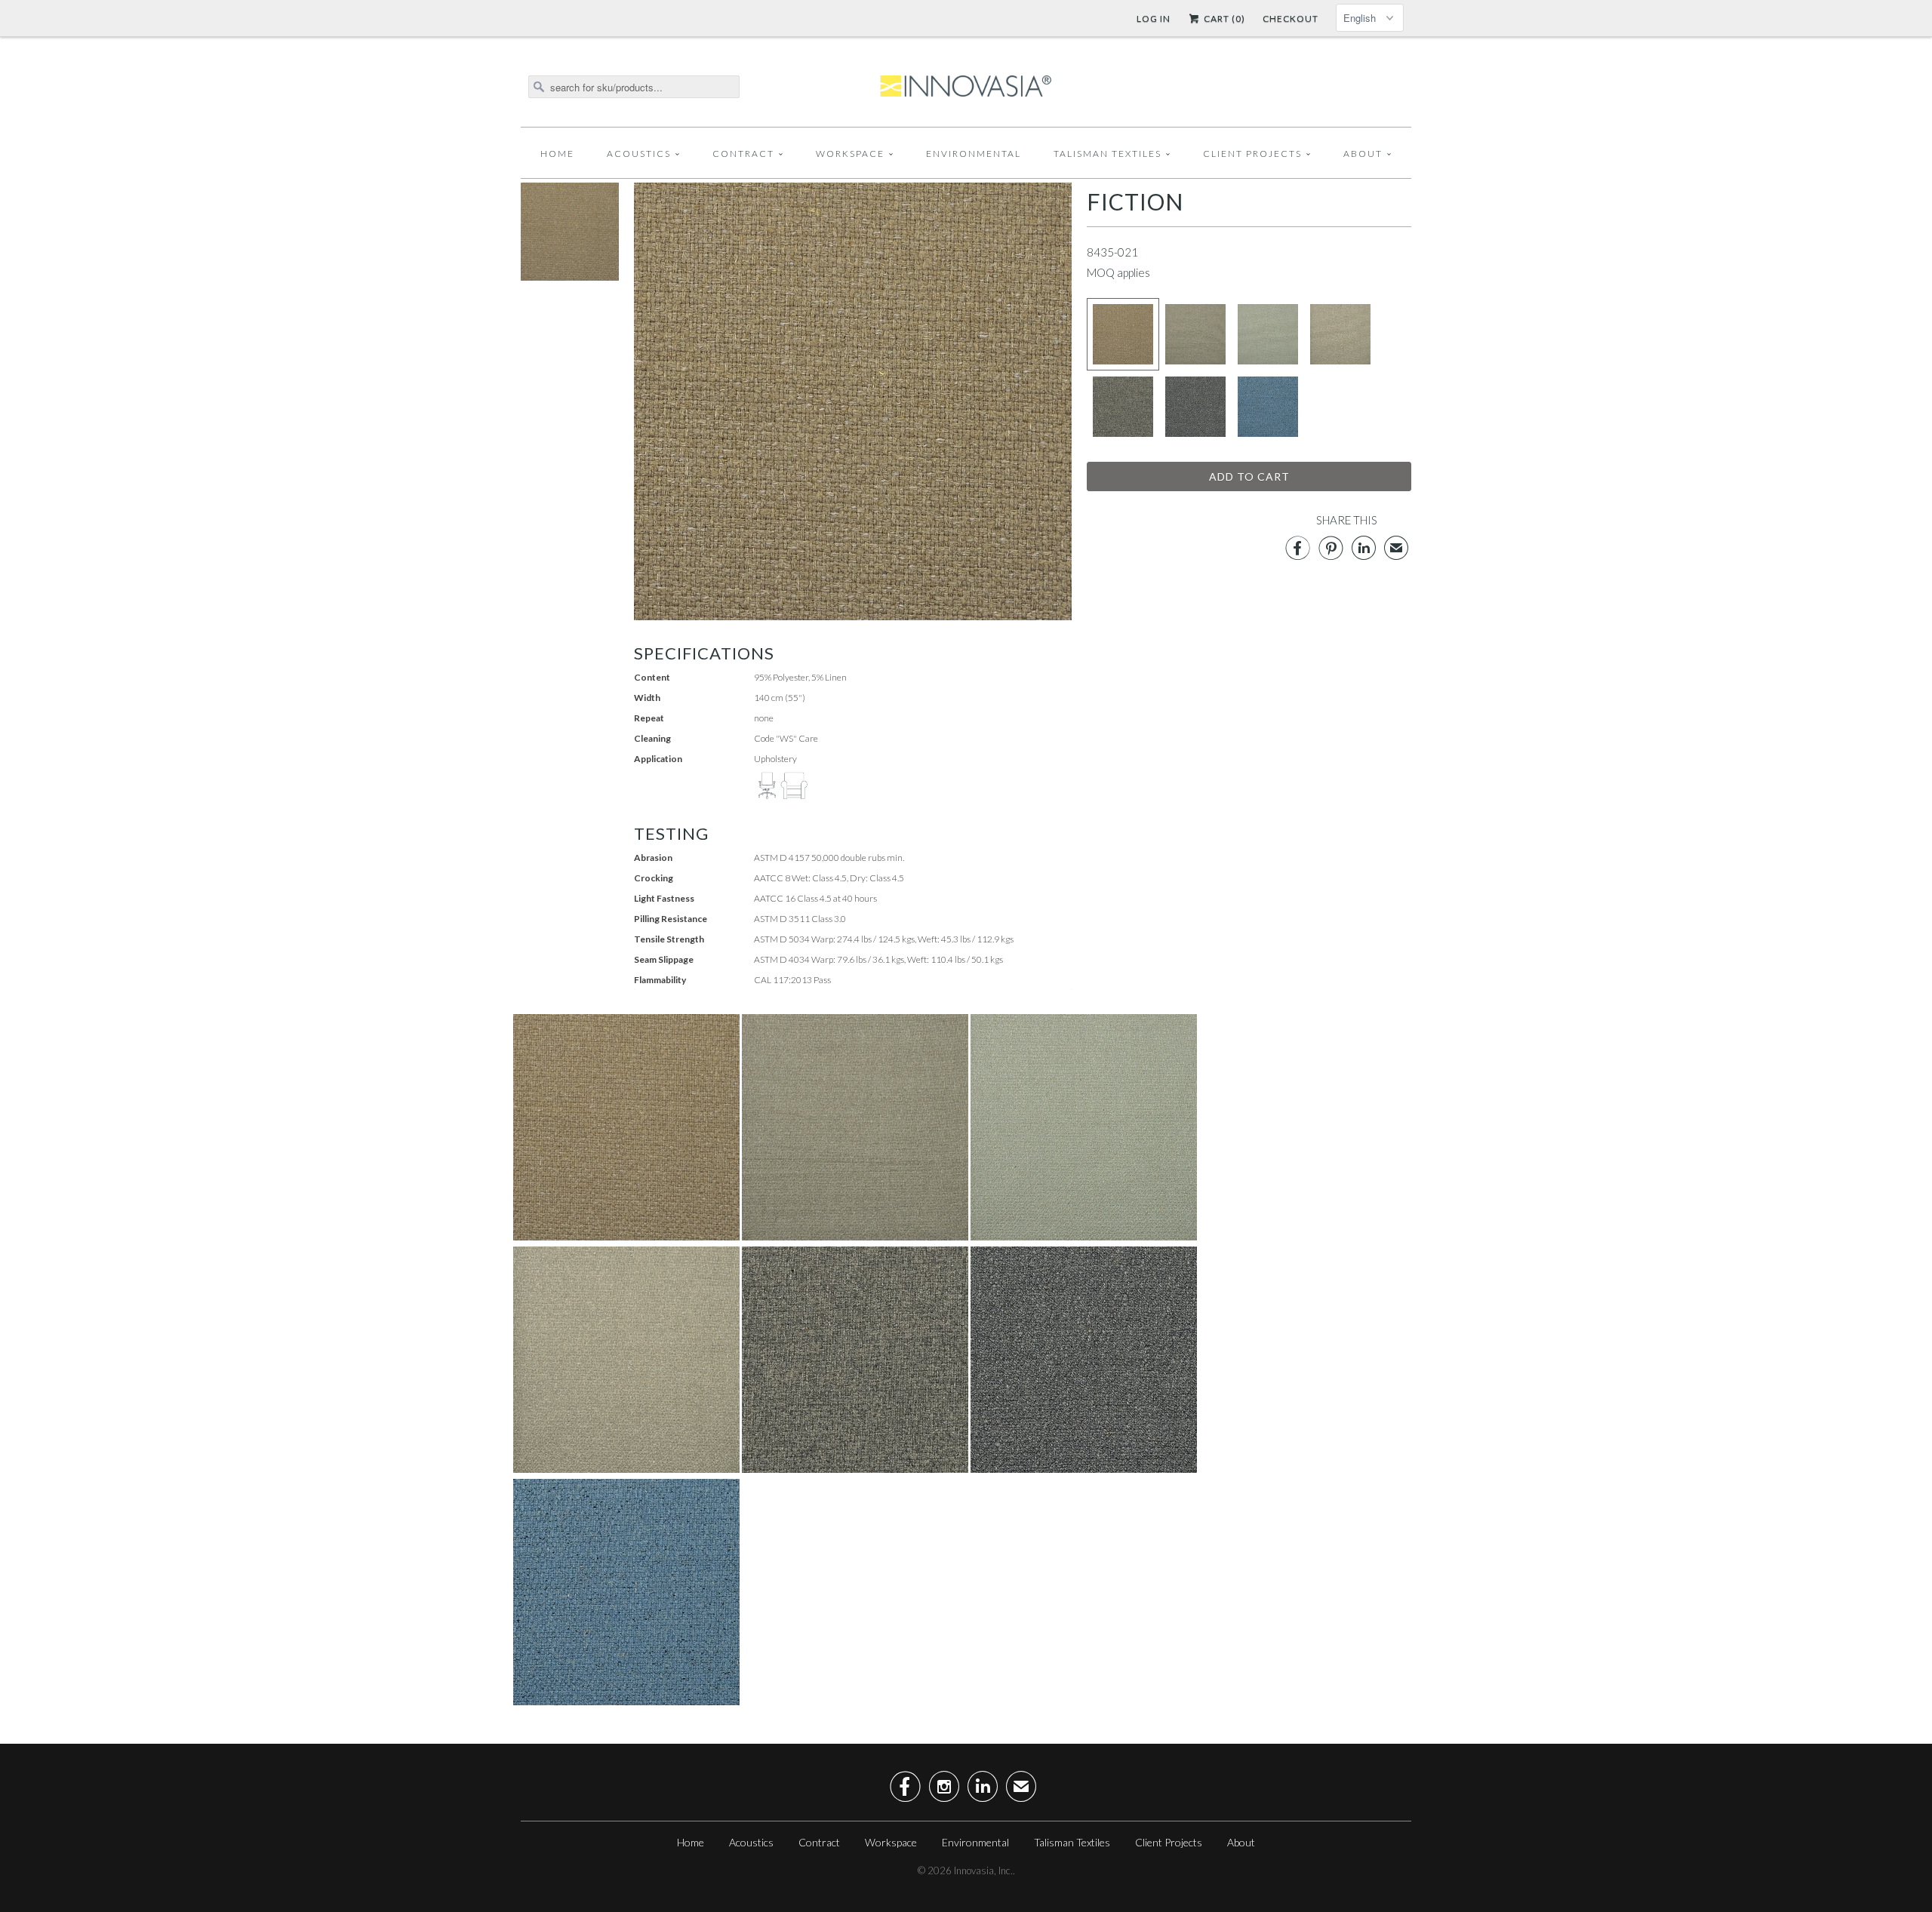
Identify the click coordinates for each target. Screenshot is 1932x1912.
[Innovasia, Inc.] (966, 87)
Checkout (1291, 18)
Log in (1154, 18)
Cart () (1223, 18)
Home (557, 154)
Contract (743, 154)
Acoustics (639, 154)
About (1363, 154)
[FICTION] (570, 276)
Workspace (850, 154)
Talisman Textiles (1108, 154)
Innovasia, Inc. (983, 1871)
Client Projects (1252, 154)
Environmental (974, 154)
